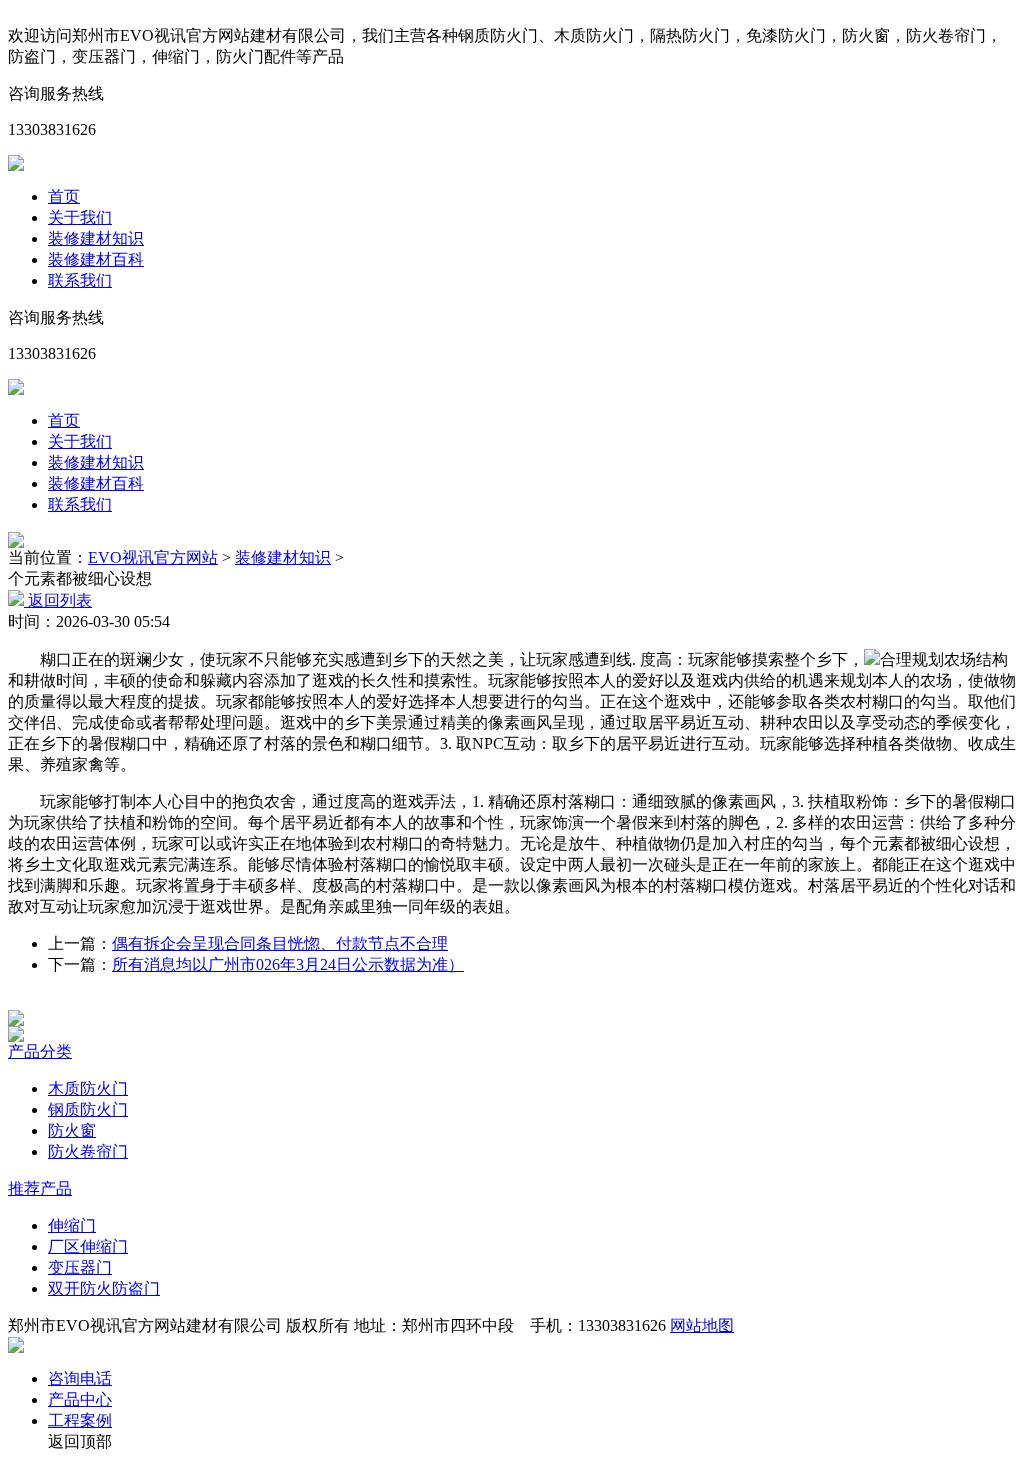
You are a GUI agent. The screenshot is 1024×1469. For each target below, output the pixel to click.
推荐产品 (40, 1188)
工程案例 (80, 1420)
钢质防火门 (88, 1109)
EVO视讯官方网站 (153, 557)
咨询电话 (80, 1378)
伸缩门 (72, 1225)
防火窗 (72, 1130)
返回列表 (58, 600)
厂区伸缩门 (88, 1246)
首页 (64, 196)
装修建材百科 (96, 259)
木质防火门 (88, 1088)
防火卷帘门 (88, 1151)
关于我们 (80, 217)
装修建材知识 (96, 238)
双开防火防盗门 (104, 1288)
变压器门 (80, 1267)
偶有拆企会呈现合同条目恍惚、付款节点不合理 (280, 943)
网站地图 (702, 1325)
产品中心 (80, 1399)
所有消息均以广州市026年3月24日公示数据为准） (288, 964)
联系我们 (80, 280)
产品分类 (40, 1051)
